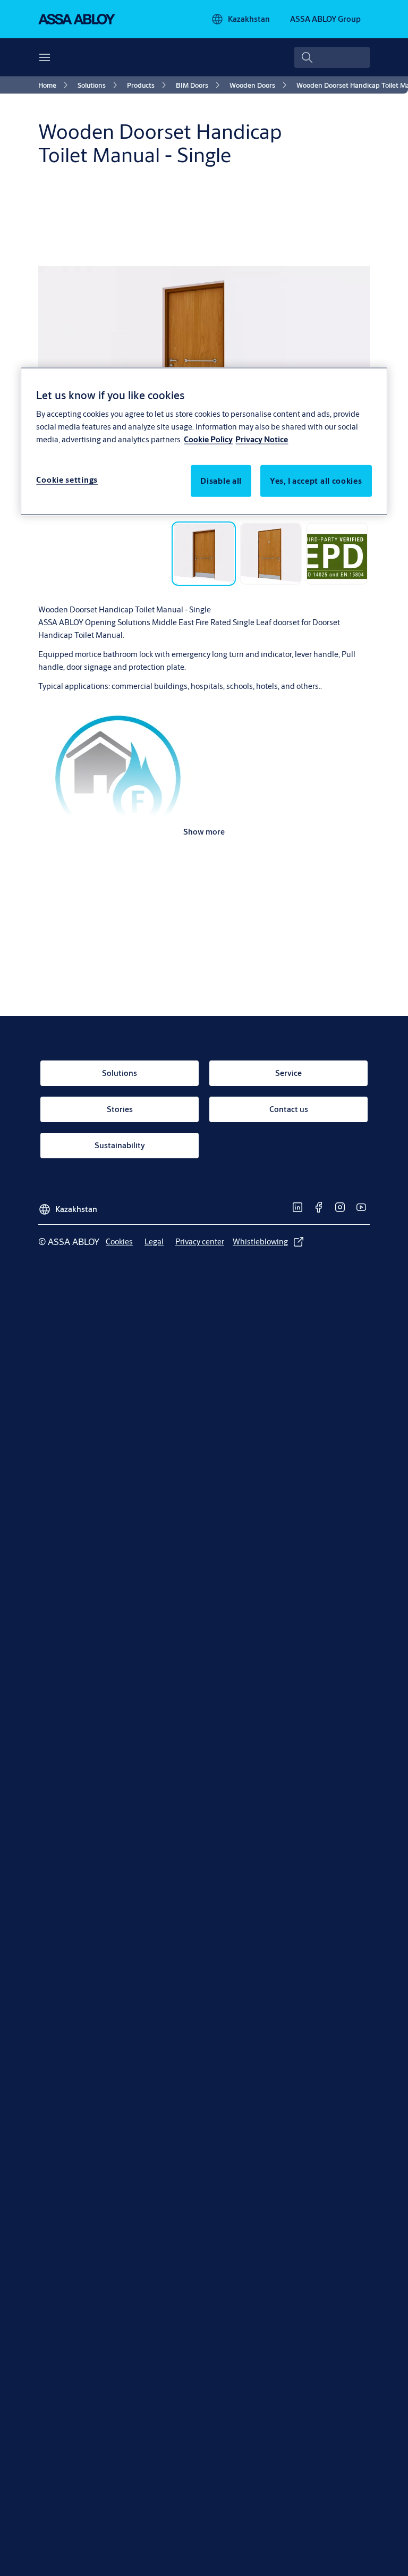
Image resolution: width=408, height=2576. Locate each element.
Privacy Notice (262, 439)
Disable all (221, 481)
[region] (204, 441)
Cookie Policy (208, 439)
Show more (204, 832)
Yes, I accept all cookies (316, 481)
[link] (55, 85)
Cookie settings (67, 480)
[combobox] (332, 57)
